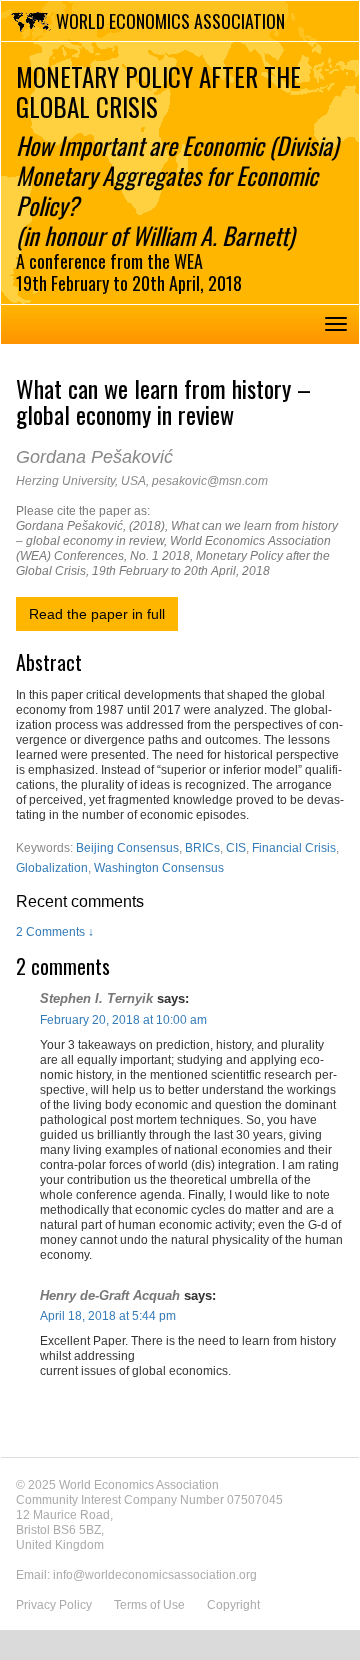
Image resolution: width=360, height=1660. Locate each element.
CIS (236, 848)
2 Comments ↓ (55, 932)
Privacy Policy (54, 1605)
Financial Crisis (294, 848)
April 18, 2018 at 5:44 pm (108, 1316)
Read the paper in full (97, 614)
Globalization (52, 868)
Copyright (233, 1605)
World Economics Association (170, 21)
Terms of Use (149, 1605)
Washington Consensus (159, 868)
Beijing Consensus (127, 848)
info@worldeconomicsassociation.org (155, 1575)
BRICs (202, 848)
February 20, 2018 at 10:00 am (123, 1020)
